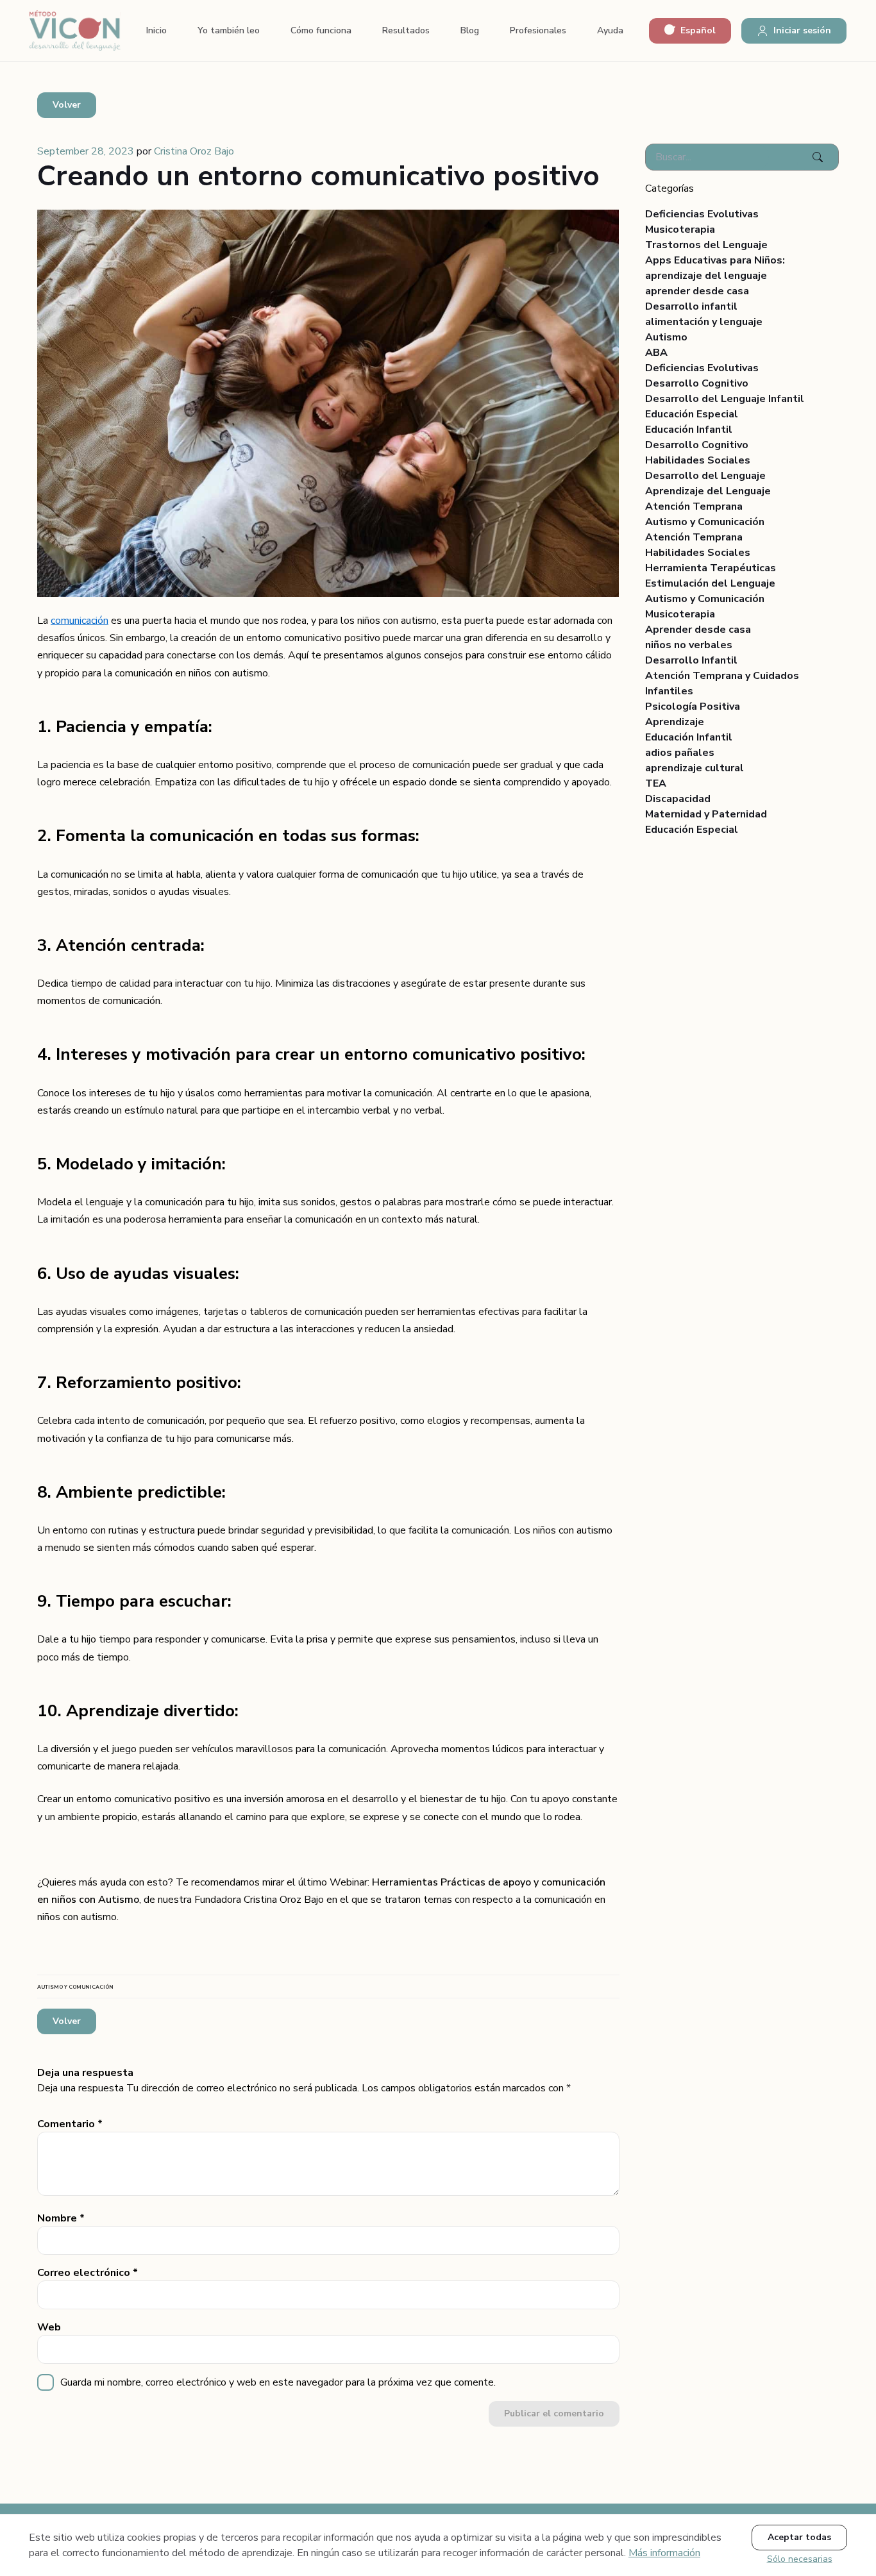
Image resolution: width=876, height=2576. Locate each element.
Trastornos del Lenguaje (706, 245)
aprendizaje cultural (695, 768)
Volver (67, 105)
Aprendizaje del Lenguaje (708, 491)
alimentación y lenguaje (704, 322)
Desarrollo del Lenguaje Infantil (725, 399)
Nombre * (61, 2218)
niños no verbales (689, 645)
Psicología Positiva (693, 707)
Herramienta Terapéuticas (711, 568)
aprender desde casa (697, 291)
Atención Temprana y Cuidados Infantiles (722, 683)
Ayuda (610, 30)
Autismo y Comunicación (705, 522)
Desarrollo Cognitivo (697, 383)
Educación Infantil (689, 430)
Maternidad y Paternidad (706, 814)
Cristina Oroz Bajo (194, 151)
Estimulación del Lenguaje (710, 583)
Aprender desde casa (698, 630)
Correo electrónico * (88, 2273)
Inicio (156, 30)
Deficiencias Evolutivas (702, 214)
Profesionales (538, 30)
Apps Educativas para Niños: (715, 260)
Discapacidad (678, 799)
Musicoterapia (680, 230)
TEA (656, 783)
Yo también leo (229, 30)
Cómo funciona (321, 30)
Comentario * (70, 2124)
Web (49, 2327)
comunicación (80, 621)
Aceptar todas (799, 2537)
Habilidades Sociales (698, 460)
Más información (664, 2553)
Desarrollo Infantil (691, 660)
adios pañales (680, 753)
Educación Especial (692, 414)
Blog (470, 30)
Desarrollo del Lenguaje (705, 476)
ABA (656, 353)
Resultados (406, 30)
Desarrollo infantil (691, 306)
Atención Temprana (694, 506)
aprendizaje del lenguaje (706, 276)
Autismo (666, 337)
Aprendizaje (675, 722)
